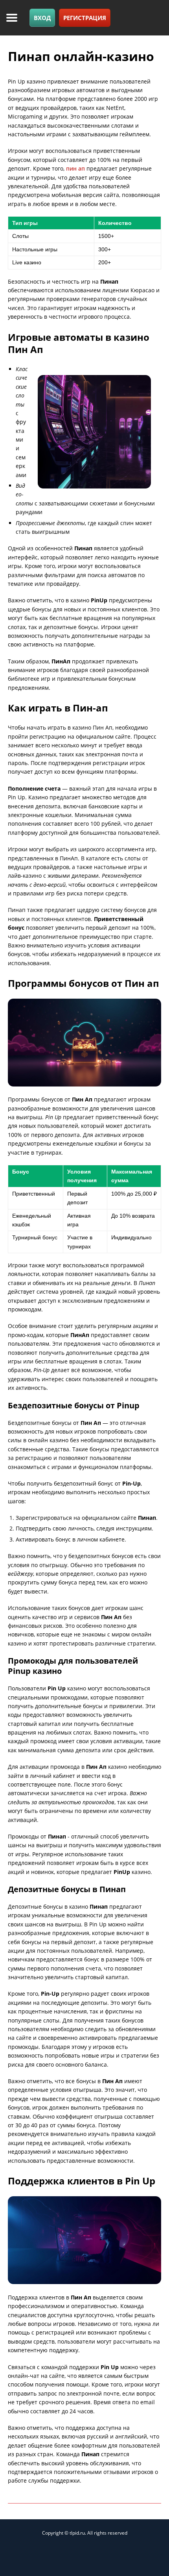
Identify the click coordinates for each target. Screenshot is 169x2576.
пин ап (75, 168)
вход (42, 18)
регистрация (85, 18)
